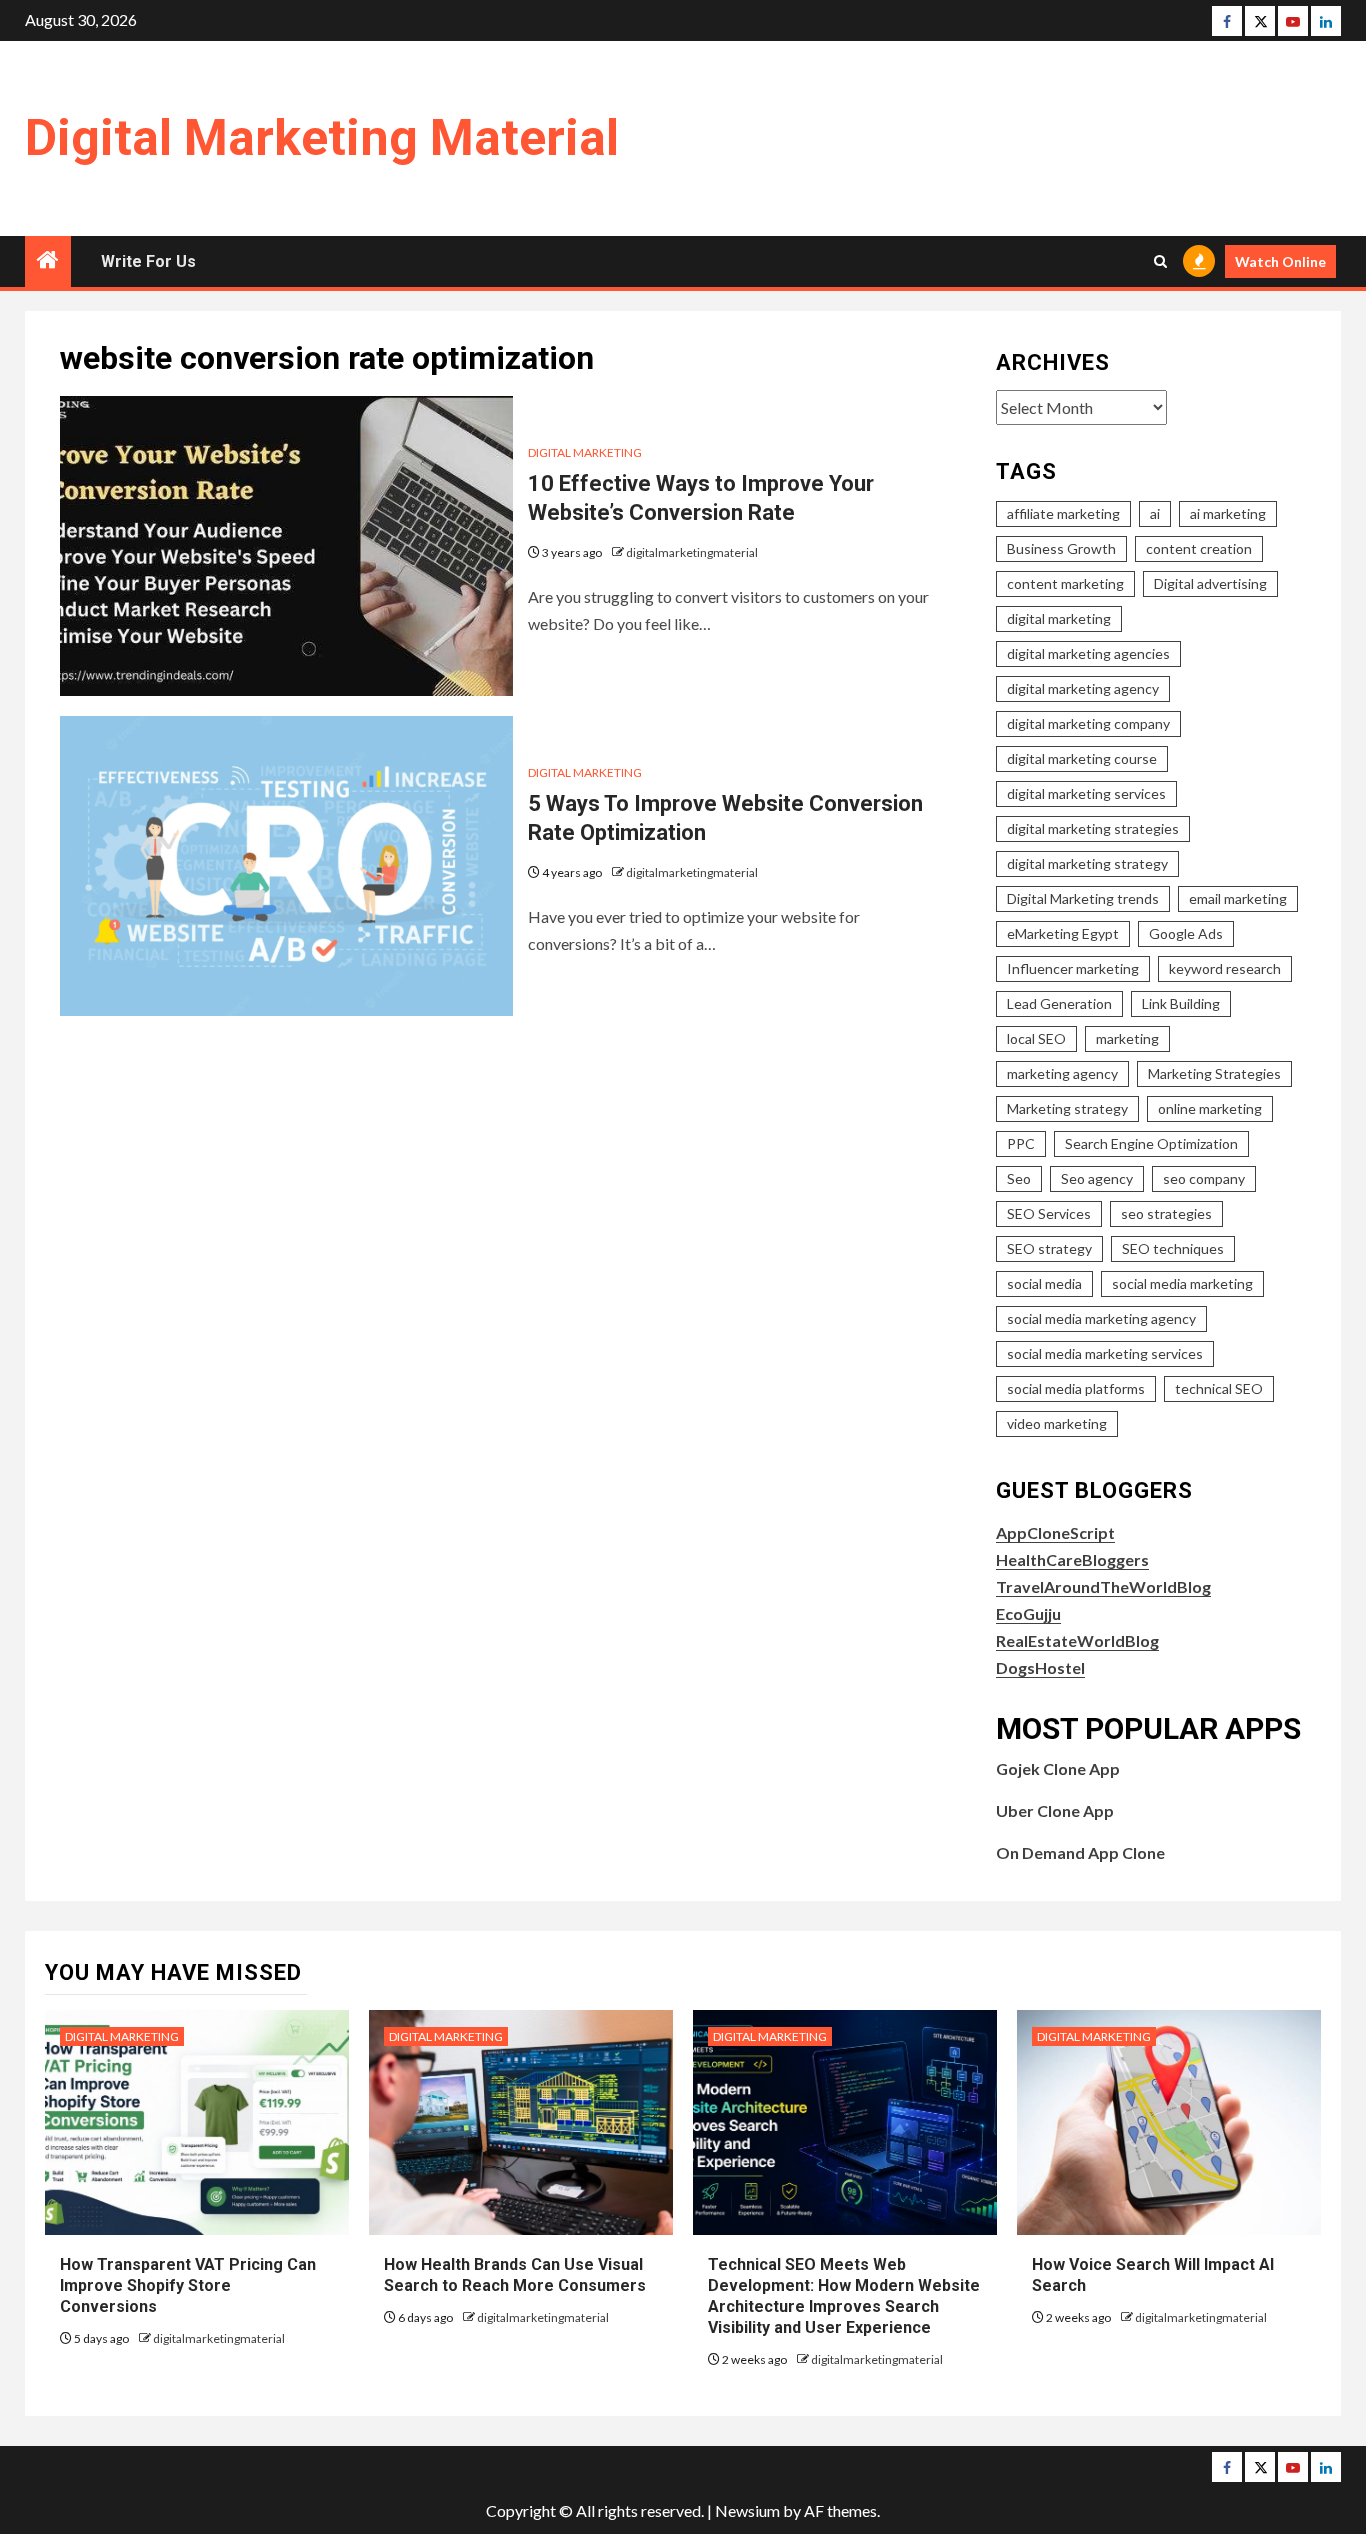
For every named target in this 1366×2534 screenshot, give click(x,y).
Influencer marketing (1073, 968)
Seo (1019, 1178)
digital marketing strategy (1087, 863)
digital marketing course (1082, 758)
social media (1044, 1283)
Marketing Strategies (1214, 1073)
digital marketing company (1088, 723)
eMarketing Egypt (1063, 933)
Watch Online (1280, 261)
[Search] (1160, 261)
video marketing (1057, 1423)
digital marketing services (1086, 793)
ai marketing (1228, 513)
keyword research (1225, 968)
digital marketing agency (1083, 688)
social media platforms (1076, 1388)
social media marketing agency (1101, 1318)
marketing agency (1062, 1073)
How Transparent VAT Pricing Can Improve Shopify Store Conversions (188, 2285)
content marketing (1065, 583)
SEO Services (1049, 1213)
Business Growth (1061, 548)
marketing (1127, 1038)
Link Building (1181, 1003)
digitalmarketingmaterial (692, 552)
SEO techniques (1173, 1248)
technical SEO (1219, 1388)
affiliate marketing (1063, 513)
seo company (1204, 1178)
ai (1155, 513)
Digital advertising (1210, 583)
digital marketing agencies (1088, 653)
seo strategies (1166, 1213)
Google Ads (1186, 933)
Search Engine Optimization (1151, 1143)
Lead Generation (1059, 1003)
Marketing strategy (1067, 1108)
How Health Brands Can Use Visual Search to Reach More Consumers (515, 2275)
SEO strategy (1049, 1248)
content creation (1199, 548)
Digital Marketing (585, 452)
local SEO (1036, 1038)
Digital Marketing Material (322, 138)
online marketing (1210, 1108)
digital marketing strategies (1093, 828)
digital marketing (1059, 618)
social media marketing (1182, 1283)
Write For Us (148, 261)
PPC (1021, 1143)
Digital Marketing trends (1083, 898)
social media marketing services (1105, 1353)
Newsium (747, 2510)
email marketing (1238, 898)
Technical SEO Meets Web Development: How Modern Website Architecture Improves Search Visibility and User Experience (844, 2295)
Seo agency (1097, 1178)
